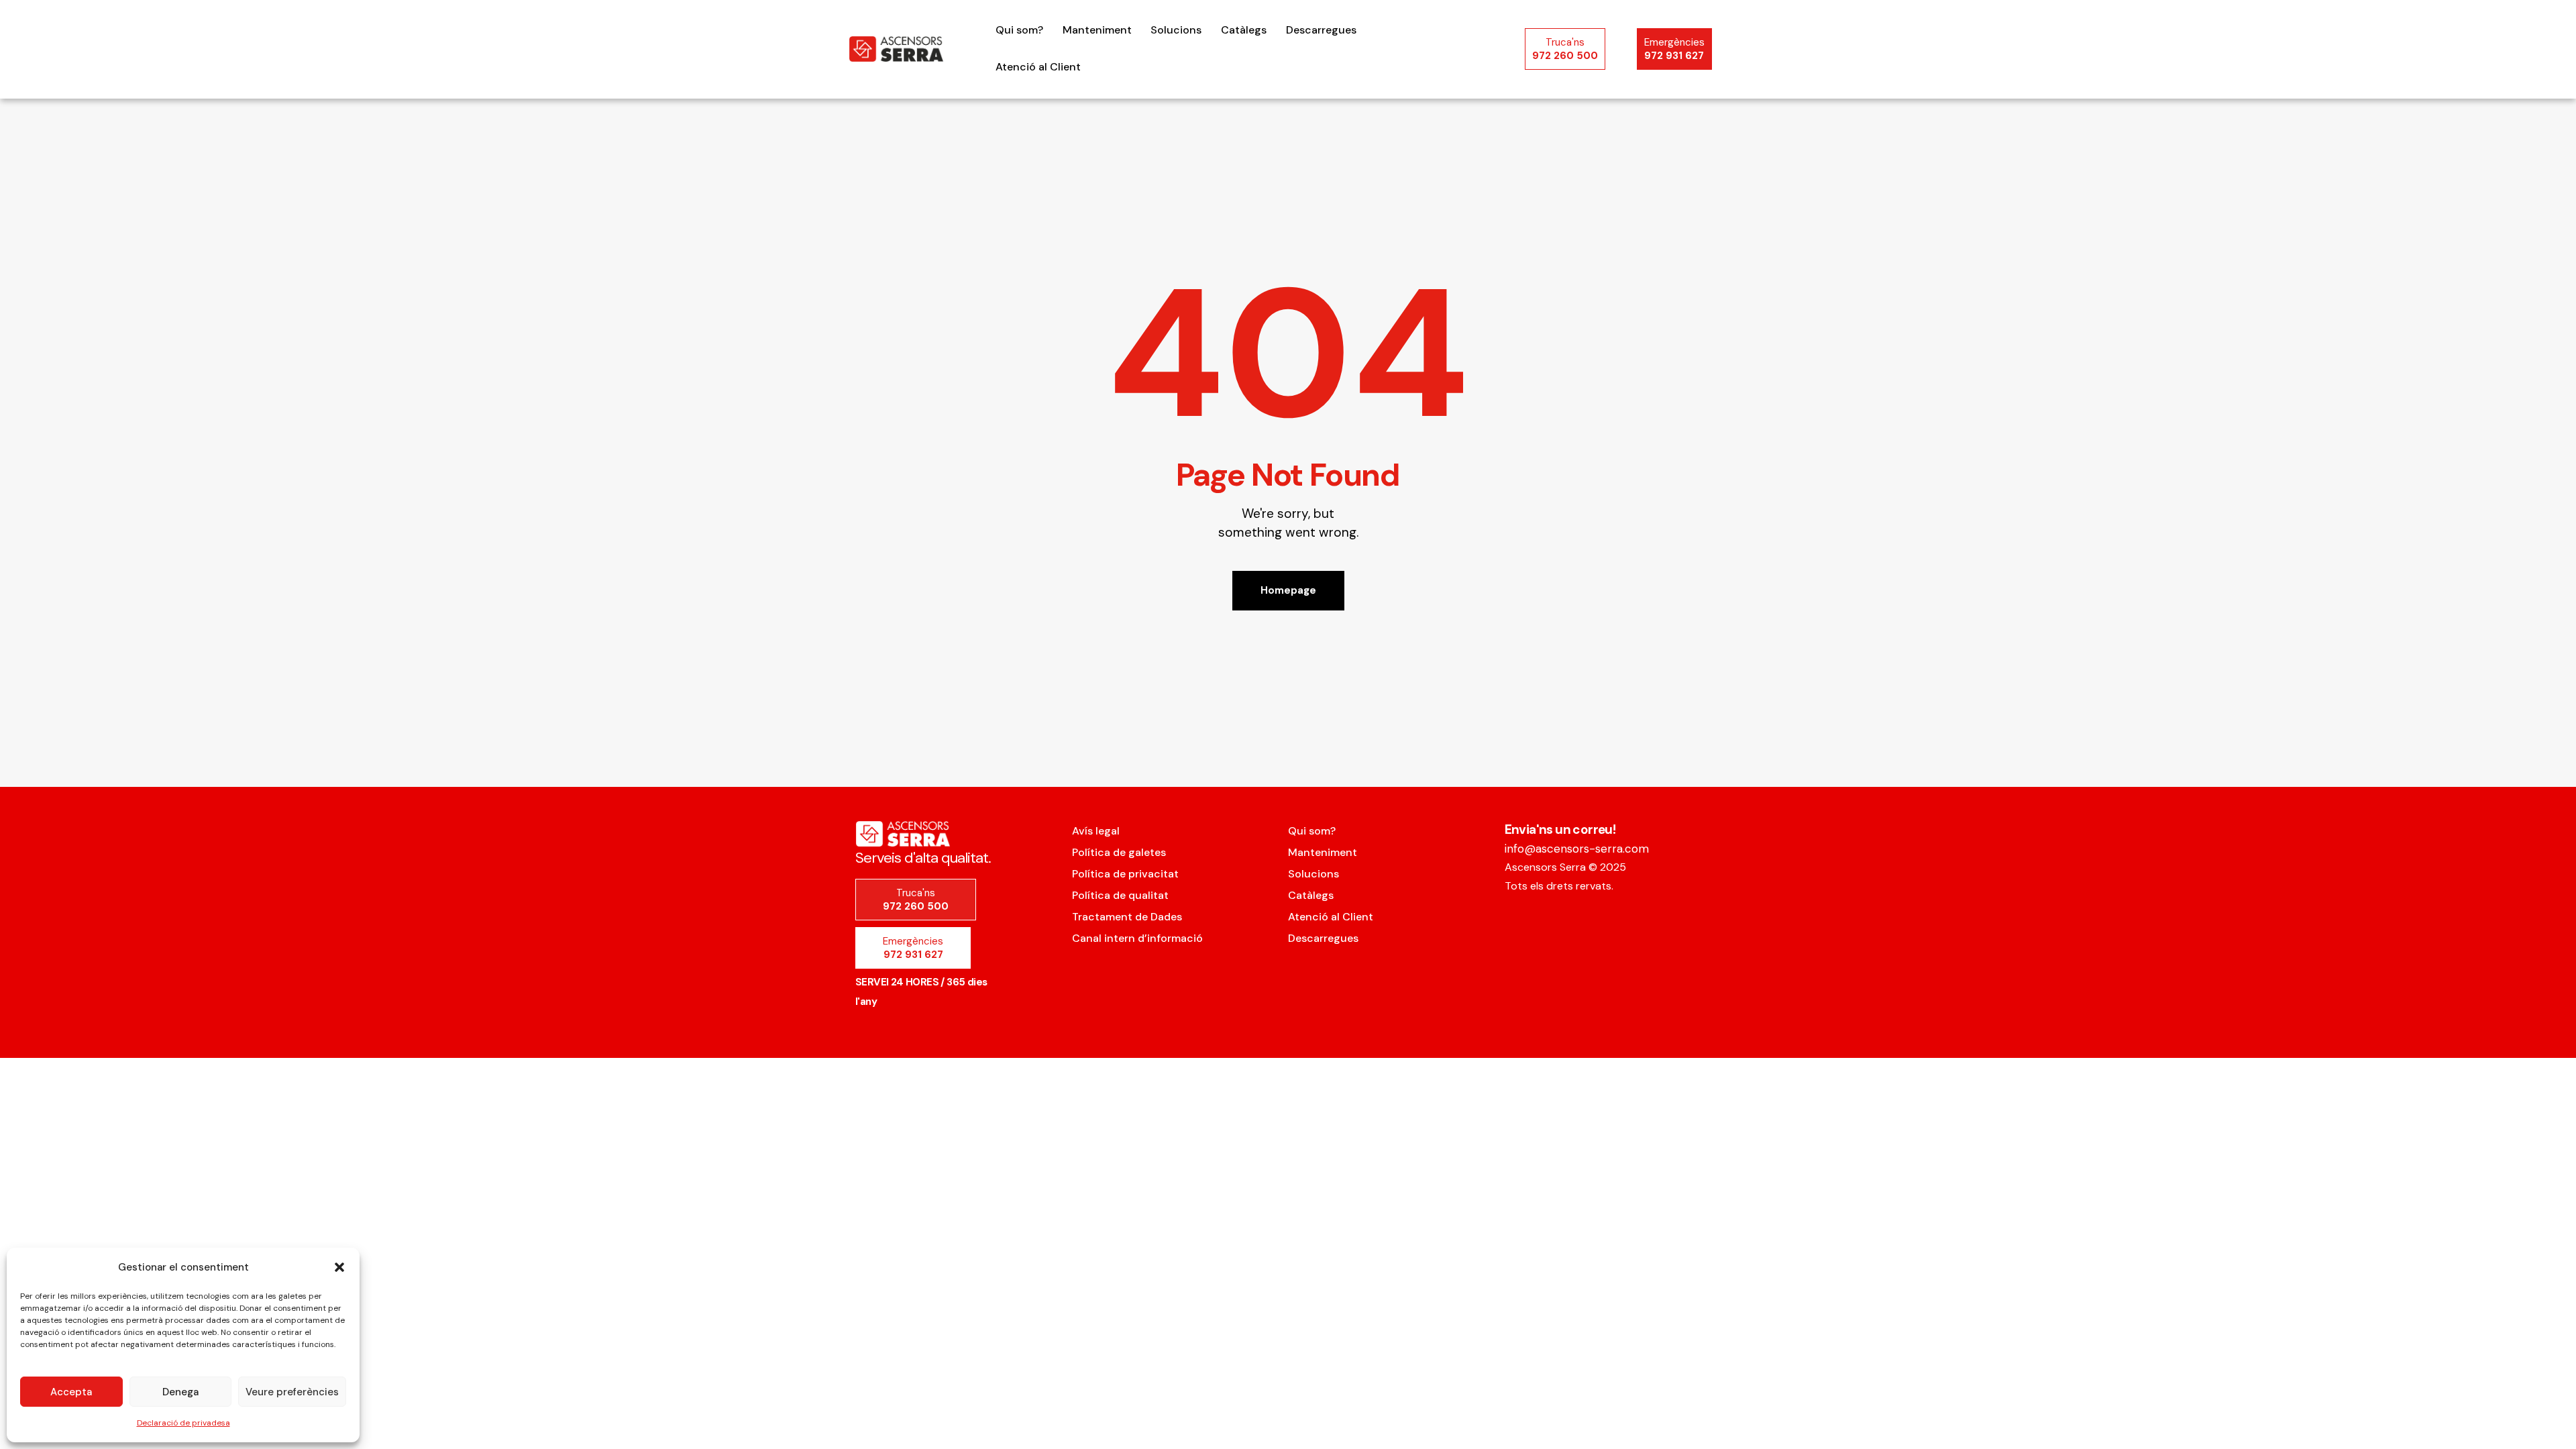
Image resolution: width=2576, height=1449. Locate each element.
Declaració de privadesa (183, 1423)
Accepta (71, 1392)
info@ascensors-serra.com (1577, 849)
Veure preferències (292, 1392)
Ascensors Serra (1545, 867)
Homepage (1288, 590)
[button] (339, 1267)
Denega (180, 1392)
